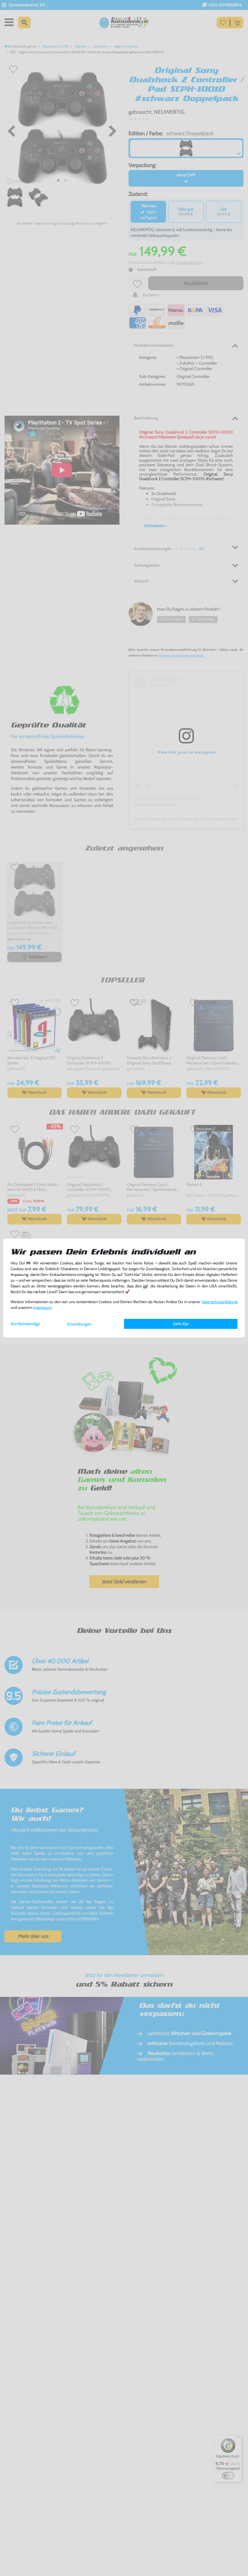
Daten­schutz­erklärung (220, 1302)
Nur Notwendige (25, 1324)
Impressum (42, 1308)
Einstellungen (80, 1324)
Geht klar (181, 1324)
